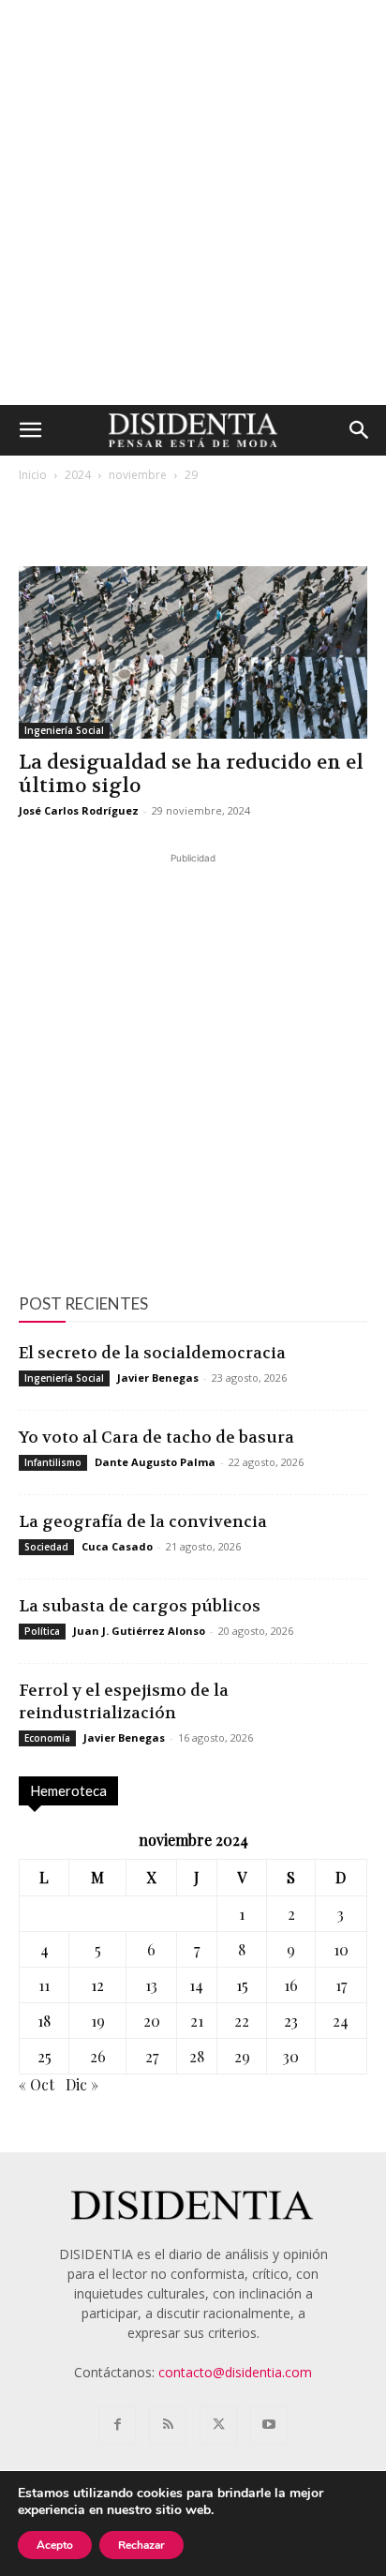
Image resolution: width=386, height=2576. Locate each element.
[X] (218, 2425)
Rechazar (141, 2545)
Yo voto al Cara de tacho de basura (156, 1437)
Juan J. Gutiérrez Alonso (139, 1631)
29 (242, 2056)
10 (341, 1949)
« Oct (37, 2084)
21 (197, 2021)
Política (42, 1631)
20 (152, 2021)
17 (341, 1985)
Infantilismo (53, 1462)
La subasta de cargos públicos (140, 1606)
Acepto (55, 2545)
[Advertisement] (193, 202)
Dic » (82, 2084)
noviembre (138, 475)
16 (291, 1985)
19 (98, 2021)
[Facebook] (117, 2425)
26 (98, 2056)
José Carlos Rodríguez (79, 810)
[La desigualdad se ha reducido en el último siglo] (193, 652)
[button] (30, 430)
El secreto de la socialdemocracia (152, 1353)
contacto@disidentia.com (235, 2372)
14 (196, 1985)
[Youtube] (269, 2425)
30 (291, 2056)
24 (341, 2021)
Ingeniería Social (64, 730)
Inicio (33, 475)
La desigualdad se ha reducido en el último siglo (191, 774)
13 (151, 1985)
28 (197, 2056)
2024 (78, 475)
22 (242, 2021)
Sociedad (46, 1547)
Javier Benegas (158, 1378)
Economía (47, 1738)
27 (152, 2056)
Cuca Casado (117, 1546)
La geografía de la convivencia (143, 1521)
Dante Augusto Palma (155, 1462)
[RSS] (168, 2425)
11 (44, 1985)
